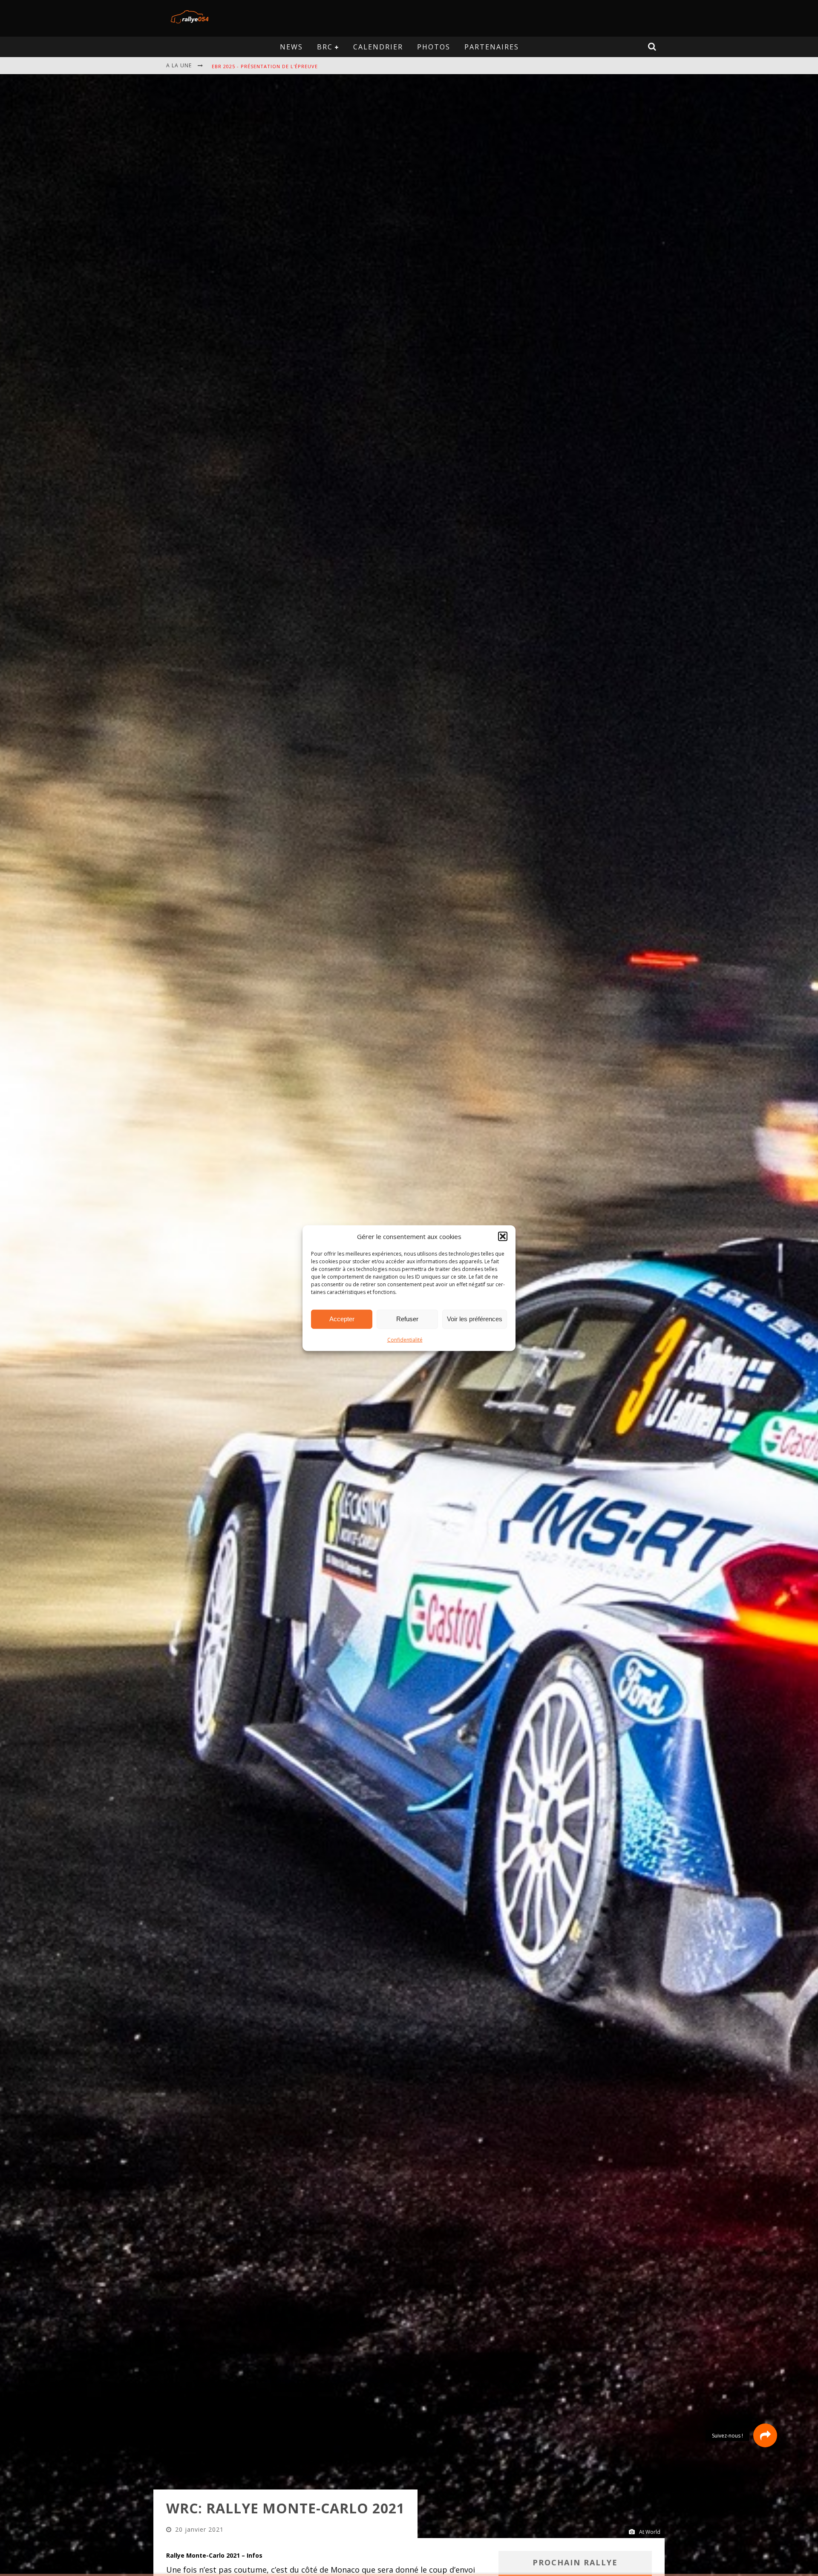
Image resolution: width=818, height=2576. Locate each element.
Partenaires (492, 47)
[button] (503, 1236)
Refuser (407, 1319)
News (291, 47)
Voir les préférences (475, 1319)
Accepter (342, 1319)
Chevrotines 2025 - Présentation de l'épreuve (278, 66)
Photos (434, 47)
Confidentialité (405, 1339)
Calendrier (378, 47)
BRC (325, 47)
